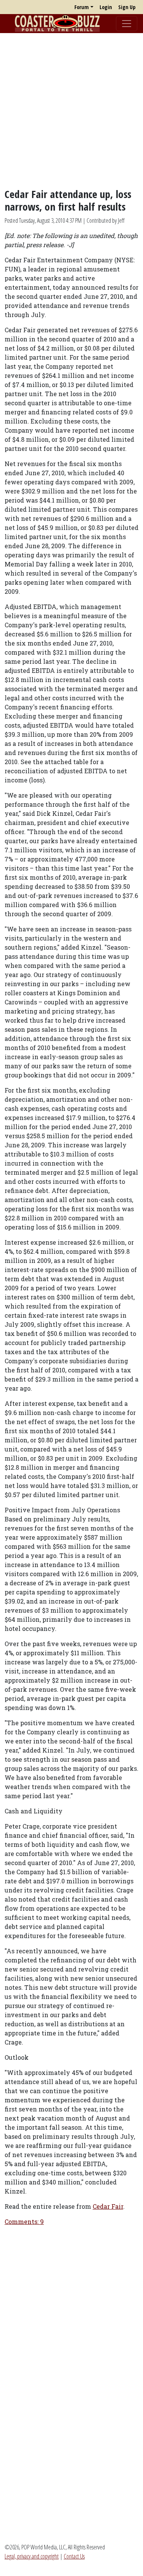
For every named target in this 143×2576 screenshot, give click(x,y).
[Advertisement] (71, 110)
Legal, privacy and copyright (32, 2556)
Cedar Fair (108, 2206)
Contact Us (74, 2556)
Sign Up (127, 7)
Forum (82, 7)
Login (106, 7)
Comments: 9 (24, 2221)
